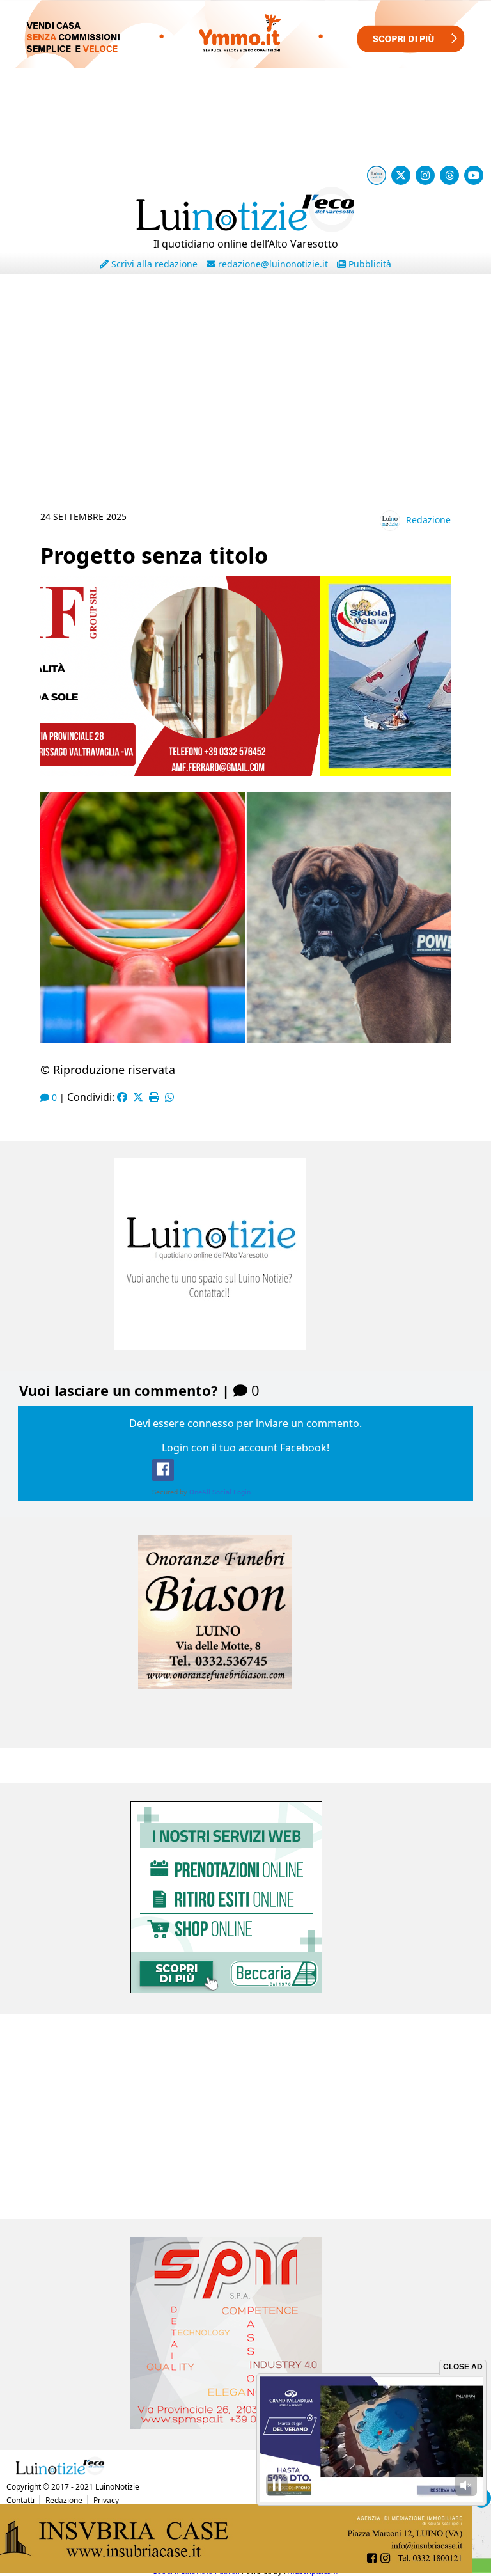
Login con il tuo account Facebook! (245, 1448)
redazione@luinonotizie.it (272, 264)
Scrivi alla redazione (153, 264)
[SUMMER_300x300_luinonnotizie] (245, 1347)
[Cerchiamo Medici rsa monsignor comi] (245, 1989)
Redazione (428, 520)
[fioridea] (245, 2425)
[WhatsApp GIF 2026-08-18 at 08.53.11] (245, 2569)
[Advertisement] (245, 405)
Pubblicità (369, 264)
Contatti (20, 2500)
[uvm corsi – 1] (245, 772)
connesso (211, 1423)
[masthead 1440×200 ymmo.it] (245, 65)
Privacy (106, 2500)
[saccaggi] (245, 1723)
